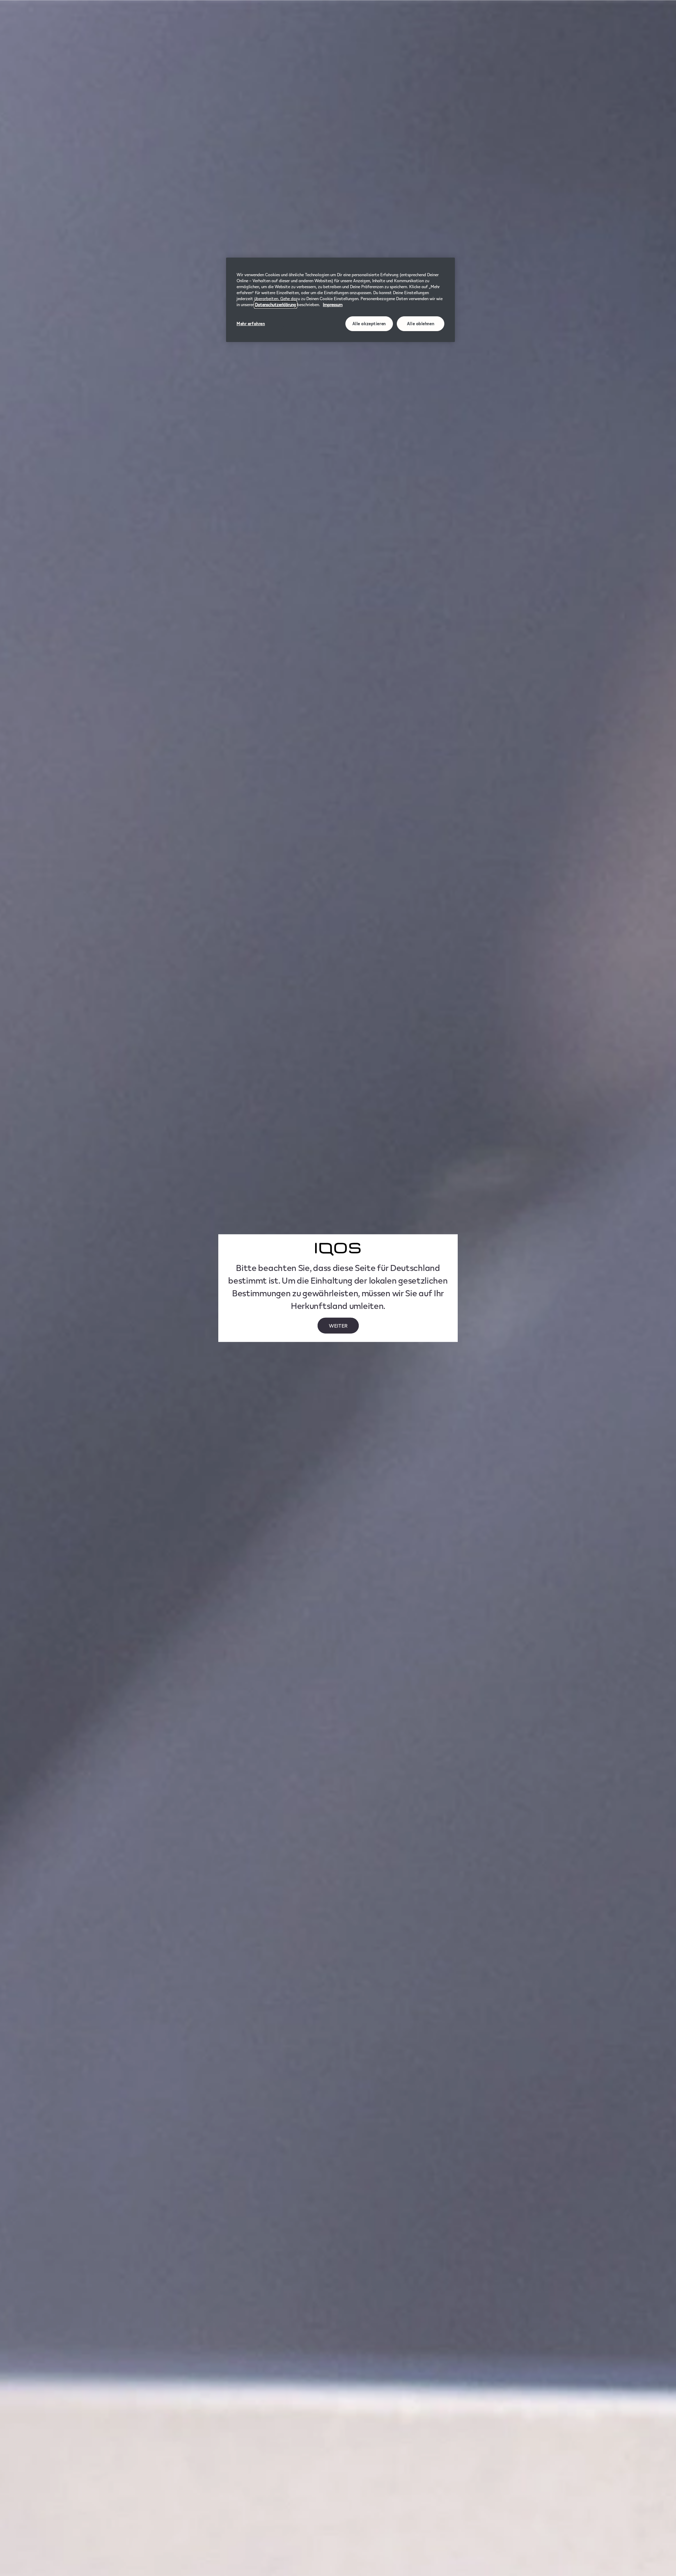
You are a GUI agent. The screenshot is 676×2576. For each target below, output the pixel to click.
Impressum (333, 305)
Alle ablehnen (421, 324)
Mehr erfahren (251, 324)
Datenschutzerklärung (276, 305)
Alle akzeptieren (369, 324)
